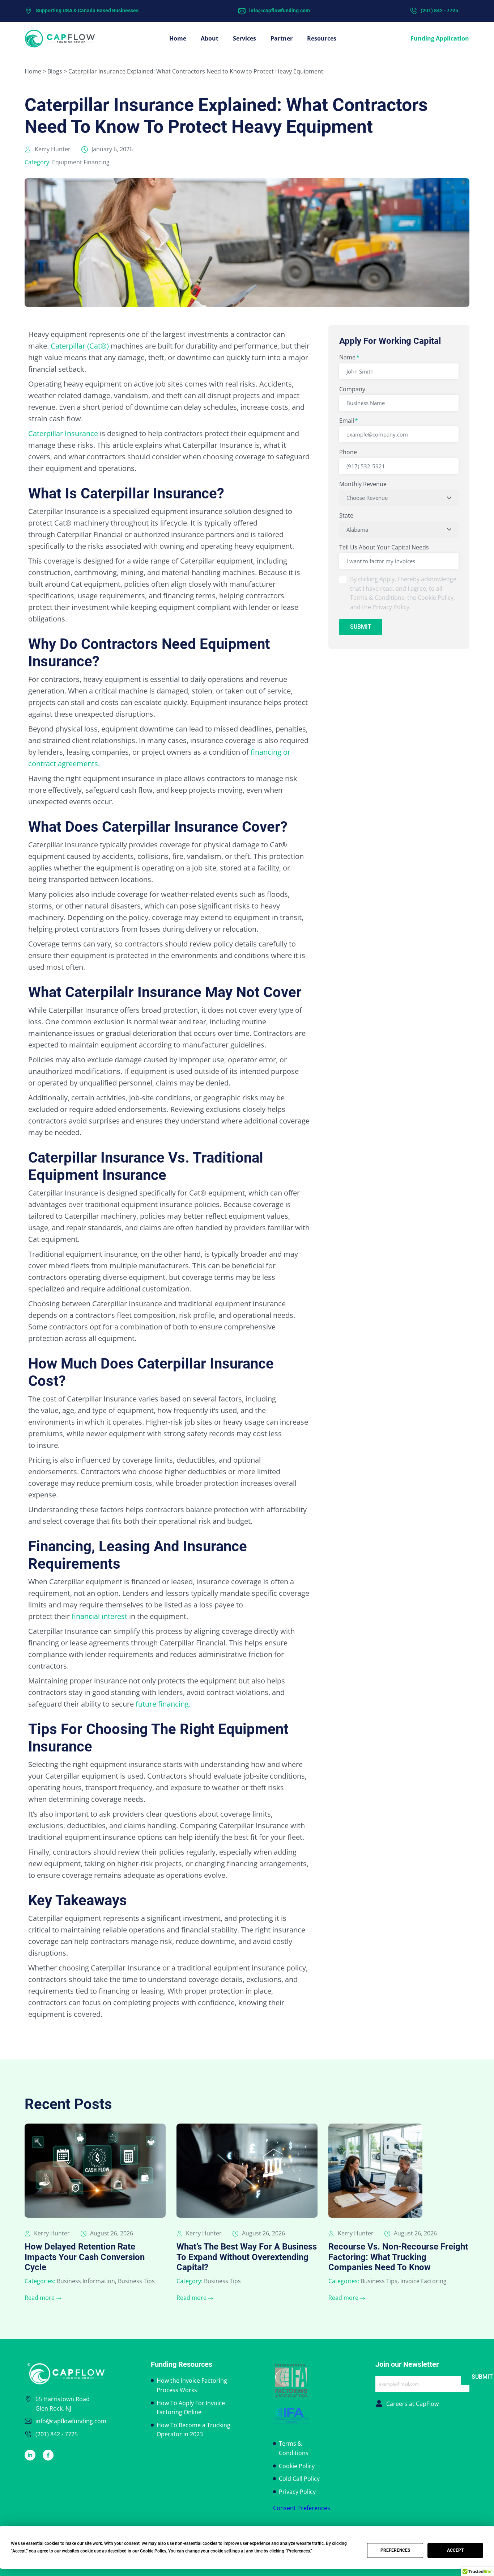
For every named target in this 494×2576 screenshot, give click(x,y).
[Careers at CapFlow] (379, 2404)
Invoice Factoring (423, 2281)
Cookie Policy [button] (153, 2551)
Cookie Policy (297, 2466)
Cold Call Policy (299, 2479)
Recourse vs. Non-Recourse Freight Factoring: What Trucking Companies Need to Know (398, 2257)
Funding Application (440, 38)
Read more (40, 2298)
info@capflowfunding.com (280, 10)
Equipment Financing (81, 162)
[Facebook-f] (48, 2455)
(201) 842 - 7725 (439, 10)
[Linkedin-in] (30, 2455)
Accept (455, 2550)
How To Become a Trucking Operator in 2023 (193, 2430)
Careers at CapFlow (412, 2404)
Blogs (55, 71)
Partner (282, 38)
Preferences (395, 2550)
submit (361, 627)
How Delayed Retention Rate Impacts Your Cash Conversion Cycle (85, 2257)
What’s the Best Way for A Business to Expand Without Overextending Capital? (247, 2257)
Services (244, 38)
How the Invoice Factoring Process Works (192, 2385)
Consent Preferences (302, 2508)
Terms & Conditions (294, 2448)
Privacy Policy (297, 2492)
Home (178, 38)
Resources (322, 38)
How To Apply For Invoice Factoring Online (191, 2408)
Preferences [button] (299, 2551)
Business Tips (136, 2281)
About (210, 38)
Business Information (86, 2281)
